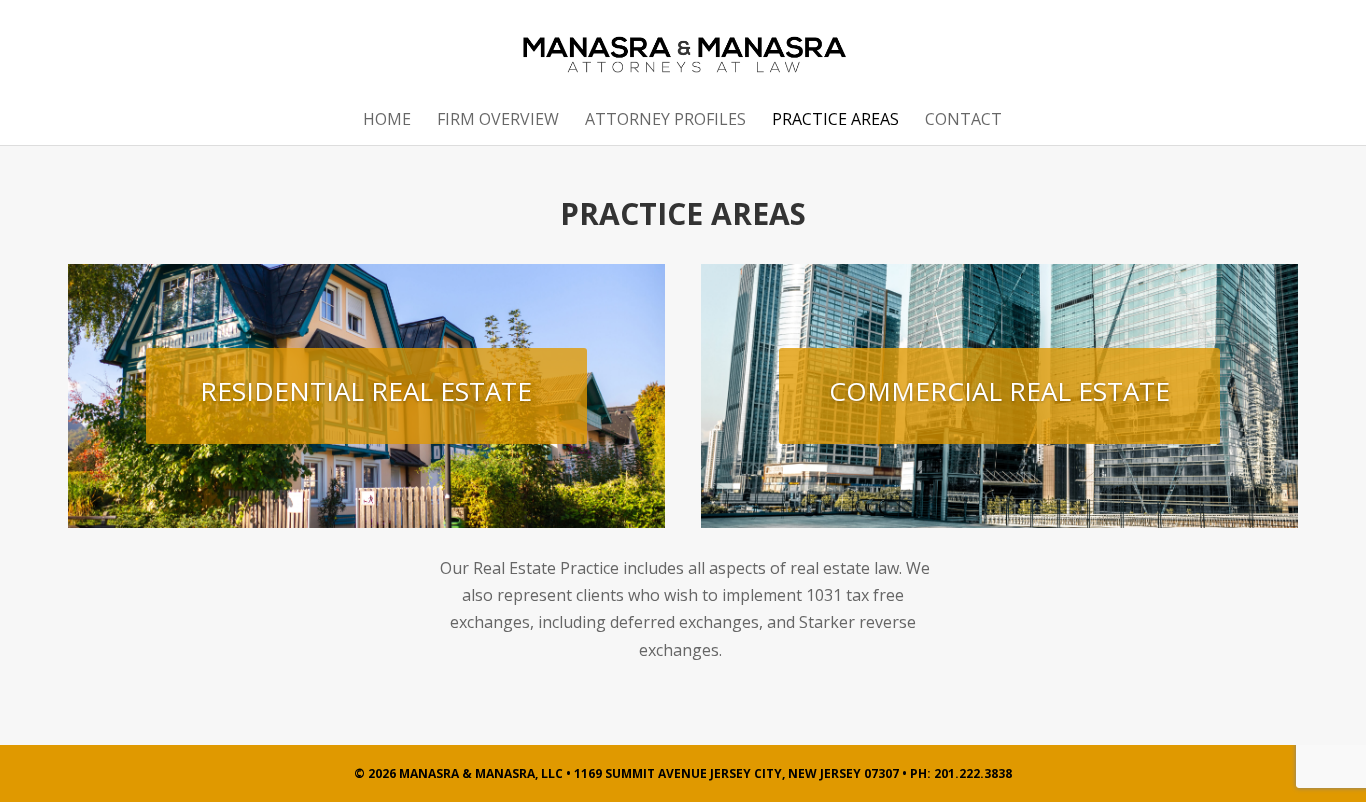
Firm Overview (498, 121)
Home (387, 121)
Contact (963, 121)
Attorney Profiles (665, 121)
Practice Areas (835, 121)
